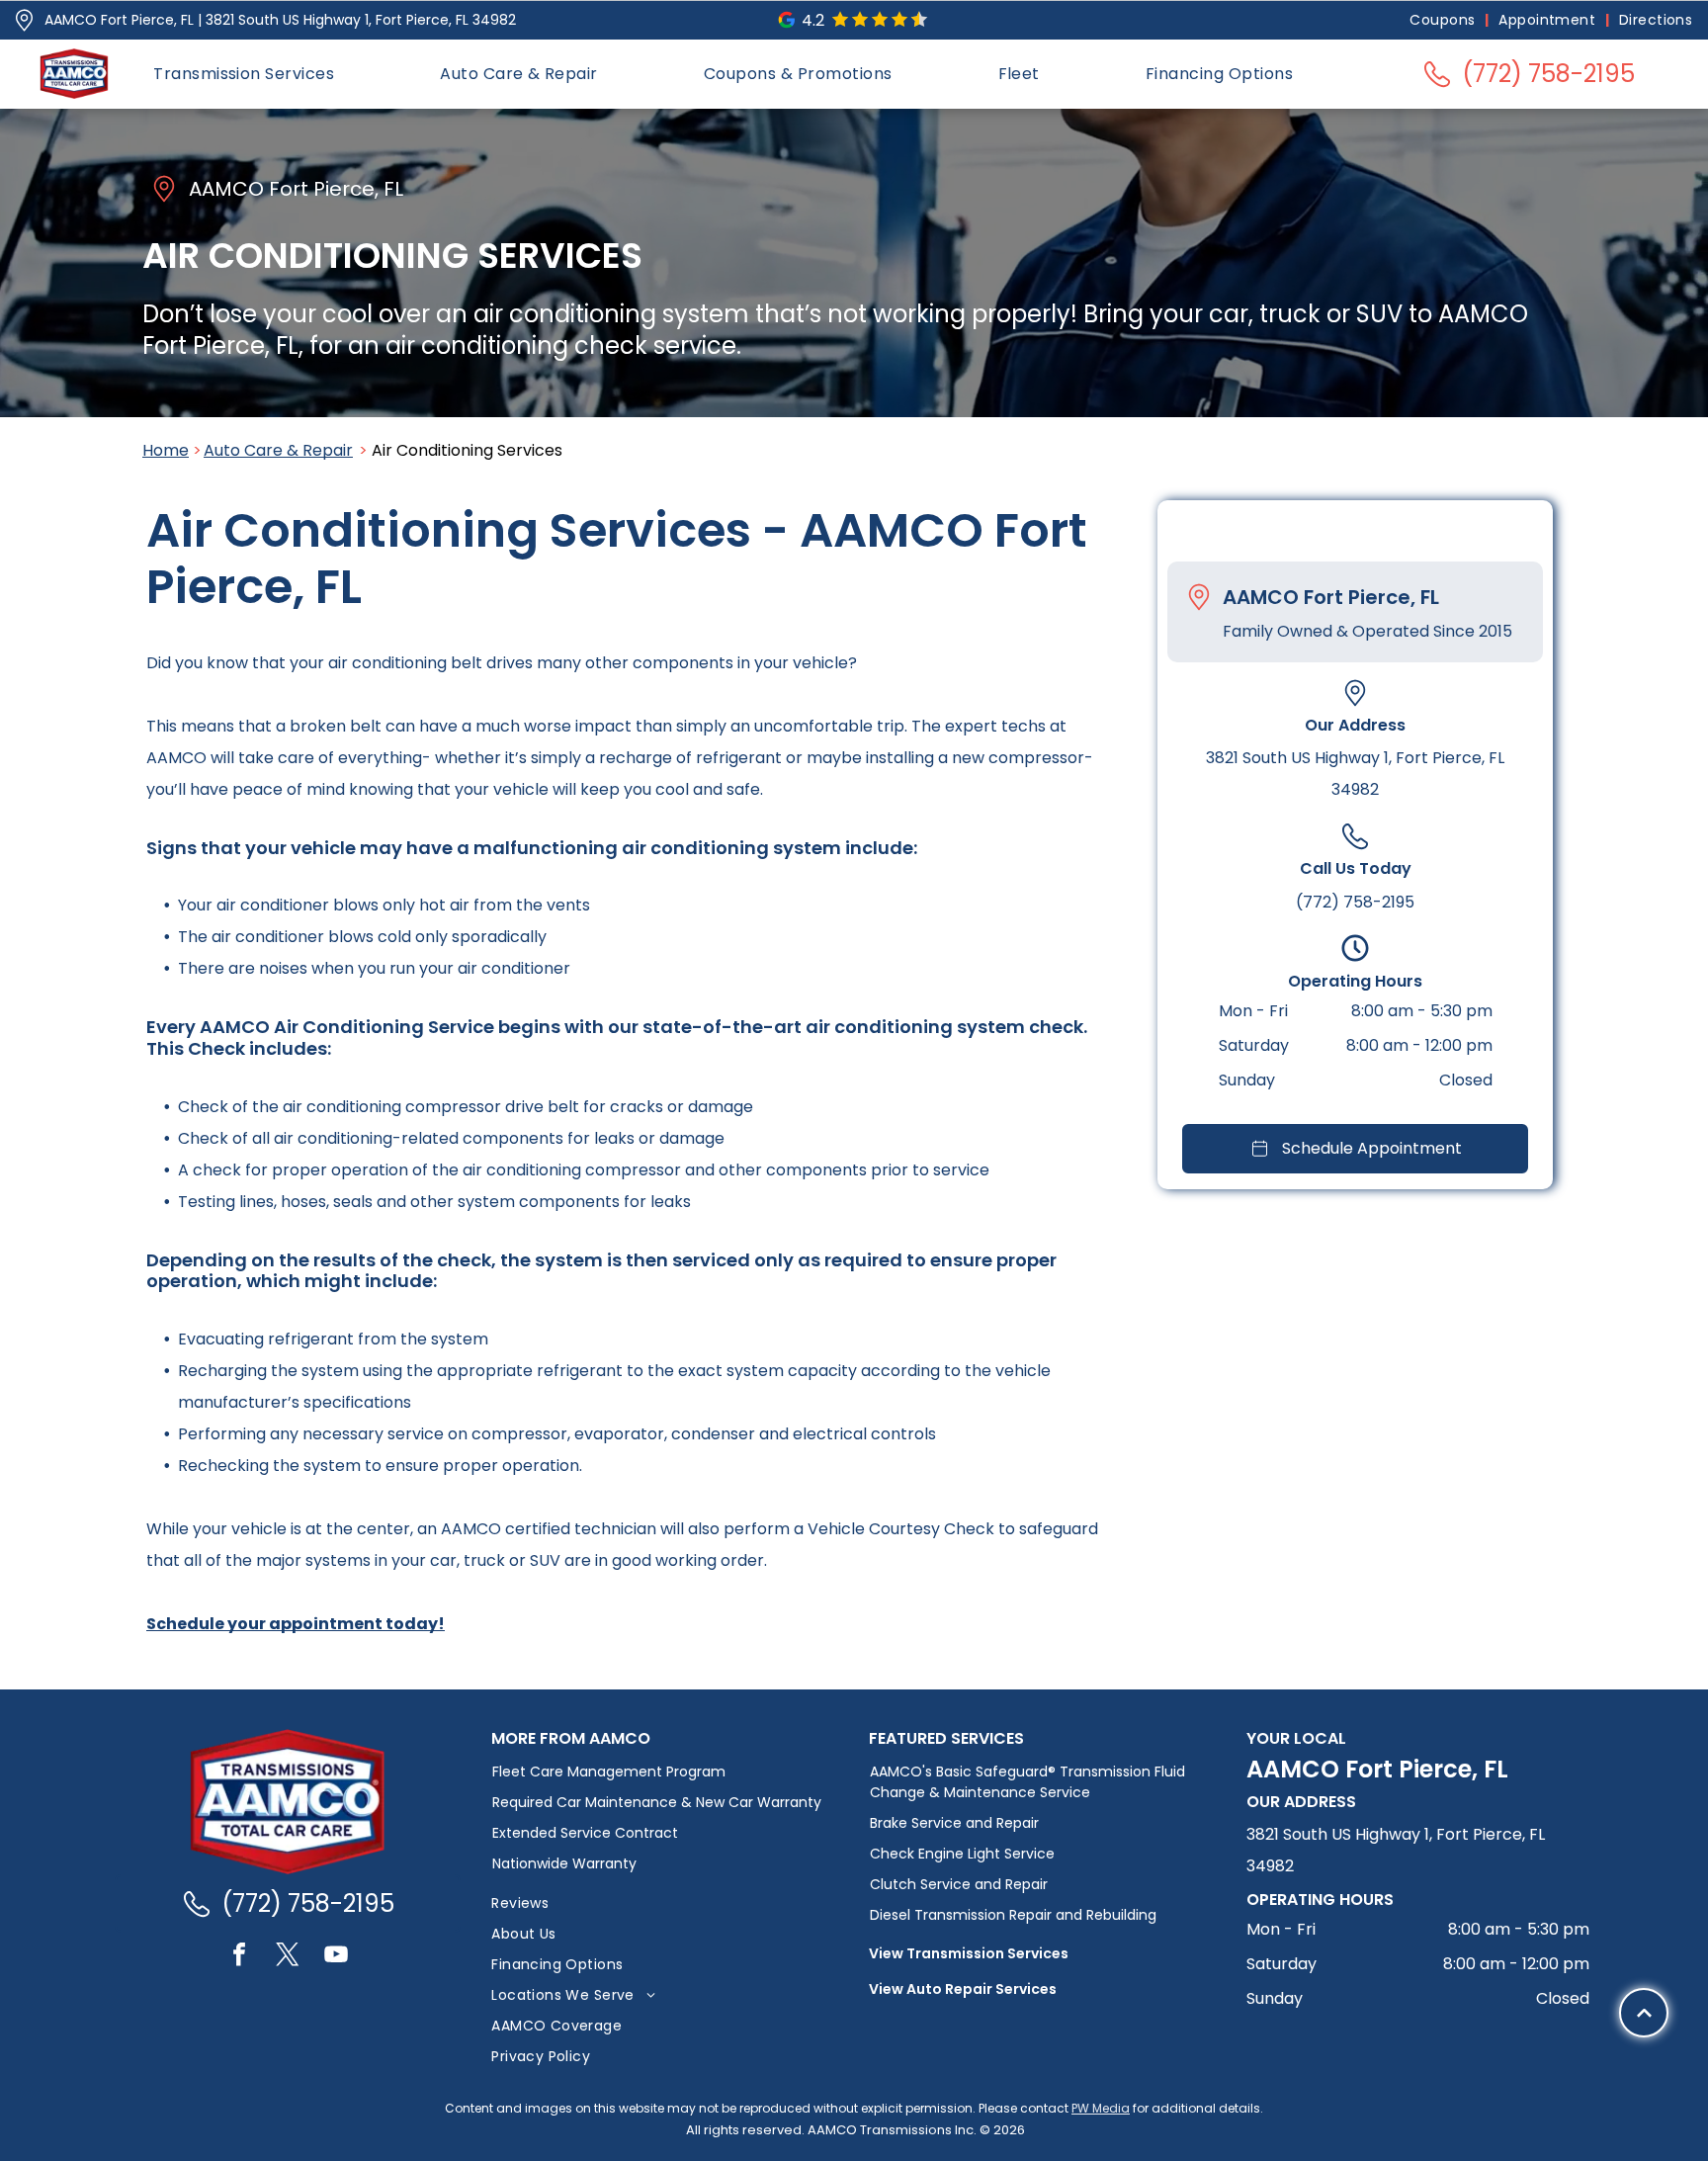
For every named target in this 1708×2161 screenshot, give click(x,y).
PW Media (1101, 2108)
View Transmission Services (969, 1953)
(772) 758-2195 (1355, 901)
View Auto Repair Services (963, 1989)
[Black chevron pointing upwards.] (1644, 2013)
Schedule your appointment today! (296, 1624)
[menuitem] (1444, 20)
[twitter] (288, 1957)
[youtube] (336, 1957)
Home (166, 450)
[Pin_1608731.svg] (24, 20)
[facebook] (239, 1957)
